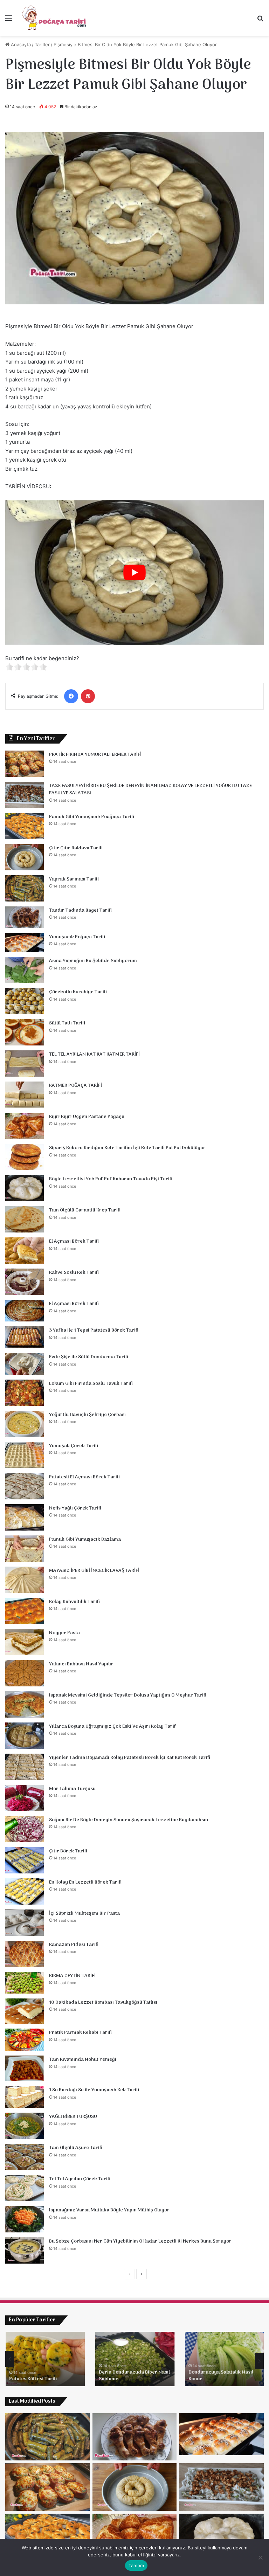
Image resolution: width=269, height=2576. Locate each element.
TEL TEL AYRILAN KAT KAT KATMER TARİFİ (94, 1054)
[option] (45, 2359)
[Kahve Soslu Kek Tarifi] (25, 1282)
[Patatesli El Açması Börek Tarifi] (25, 1486)
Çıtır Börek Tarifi (68, 1851)
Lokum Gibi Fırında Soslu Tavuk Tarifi (91, 1384)
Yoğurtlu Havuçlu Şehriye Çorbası (87, 1415)
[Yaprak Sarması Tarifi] (25, 888)
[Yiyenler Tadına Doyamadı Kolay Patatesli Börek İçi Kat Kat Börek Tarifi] (25, 1767)
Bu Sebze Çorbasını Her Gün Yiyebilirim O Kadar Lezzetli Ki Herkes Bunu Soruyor (140, 2241)
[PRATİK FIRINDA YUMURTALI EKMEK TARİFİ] (25, 764)
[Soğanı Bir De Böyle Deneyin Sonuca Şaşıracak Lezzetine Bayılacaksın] (25, 1829)
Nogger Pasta (64, 1633)
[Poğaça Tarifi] (55, 18)
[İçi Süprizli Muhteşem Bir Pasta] (25, 1923)
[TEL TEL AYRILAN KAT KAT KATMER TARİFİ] (25, 1063)
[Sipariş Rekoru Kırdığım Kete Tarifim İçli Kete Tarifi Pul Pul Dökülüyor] (25, 1157)
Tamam (136, 2565)
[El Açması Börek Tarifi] (25, 1251)
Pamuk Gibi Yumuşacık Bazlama (85, 1539)
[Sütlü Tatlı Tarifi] (25, 1032)
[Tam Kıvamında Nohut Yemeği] (25, 2068)
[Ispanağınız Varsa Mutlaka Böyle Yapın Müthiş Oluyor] (25, 2219)
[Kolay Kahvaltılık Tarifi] (25, 1611)
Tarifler (42, 44)
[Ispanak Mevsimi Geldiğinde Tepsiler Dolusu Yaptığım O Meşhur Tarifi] (25, 1704)
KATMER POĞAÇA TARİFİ (75, 1086)
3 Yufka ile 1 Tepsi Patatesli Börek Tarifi (94, 1330)
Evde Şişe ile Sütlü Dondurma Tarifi (89, 1357)
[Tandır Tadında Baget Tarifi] (25, 917)
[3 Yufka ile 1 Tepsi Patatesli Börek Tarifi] (25, 1337)
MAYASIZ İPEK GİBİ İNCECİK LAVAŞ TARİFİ (94, 1571)
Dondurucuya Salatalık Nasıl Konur (220, 2376)
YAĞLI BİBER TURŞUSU (73, 2117)
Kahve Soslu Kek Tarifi (74, 1273)
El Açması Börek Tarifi (74, 1241)
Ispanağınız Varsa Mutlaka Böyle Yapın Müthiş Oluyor (109, 2210)
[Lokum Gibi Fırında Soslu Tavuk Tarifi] (25, 1393)
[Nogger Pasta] (25, 1642)
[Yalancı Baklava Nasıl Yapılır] (25, 1673)
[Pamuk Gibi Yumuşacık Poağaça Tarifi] (25, 826)
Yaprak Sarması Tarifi (74, 879)
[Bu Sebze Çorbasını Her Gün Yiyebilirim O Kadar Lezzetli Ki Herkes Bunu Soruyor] (25, 2250)
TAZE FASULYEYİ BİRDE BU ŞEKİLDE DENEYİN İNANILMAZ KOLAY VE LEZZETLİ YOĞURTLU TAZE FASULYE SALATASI (150, 790)
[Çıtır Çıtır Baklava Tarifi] (25, 857)
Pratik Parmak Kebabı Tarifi (80, 2033)
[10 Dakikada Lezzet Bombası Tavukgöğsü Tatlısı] (25, 2011)
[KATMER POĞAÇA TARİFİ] (25, 1095)
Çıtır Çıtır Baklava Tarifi (76, 848)
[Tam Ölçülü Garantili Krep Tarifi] (25, 1219)
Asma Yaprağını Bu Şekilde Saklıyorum (93, 961)
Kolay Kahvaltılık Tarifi (74, 1602)
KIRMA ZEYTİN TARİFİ (72, 1976)
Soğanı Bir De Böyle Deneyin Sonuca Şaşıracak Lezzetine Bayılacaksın (129, 1820)
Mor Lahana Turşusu (72, 1789)
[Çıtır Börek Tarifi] (25, 1860)
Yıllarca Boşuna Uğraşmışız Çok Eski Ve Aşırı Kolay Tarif (113, 1726)
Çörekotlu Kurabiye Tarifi (78, 992)
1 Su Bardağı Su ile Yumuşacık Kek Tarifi (94, 2090)
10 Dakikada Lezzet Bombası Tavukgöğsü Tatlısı (103, 2002)
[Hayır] (260, 2557)
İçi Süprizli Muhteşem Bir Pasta (84, 1914)
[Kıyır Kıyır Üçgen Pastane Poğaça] (25, 1126)
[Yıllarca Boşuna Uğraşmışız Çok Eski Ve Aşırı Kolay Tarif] (25, 1736)
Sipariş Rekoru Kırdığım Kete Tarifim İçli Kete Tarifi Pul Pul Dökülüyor (127, 1148)
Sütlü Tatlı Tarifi (67, 1023)
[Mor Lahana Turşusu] (25, 1798)
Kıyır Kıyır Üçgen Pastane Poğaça (87, 1117)
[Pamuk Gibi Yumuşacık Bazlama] (25, 1549)
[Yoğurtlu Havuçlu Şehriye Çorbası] (25, 1424)
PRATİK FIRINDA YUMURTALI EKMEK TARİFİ (95, 755)
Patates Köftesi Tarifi (33, 2379)
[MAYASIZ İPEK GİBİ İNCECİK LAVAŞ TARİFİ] (25, 1580)
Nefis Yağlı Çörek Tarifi (75, 1508)
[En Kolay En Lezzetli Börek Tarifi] (25, 1891)
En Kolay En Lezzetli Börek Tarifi (85, 1882)
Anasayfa (20, 44)
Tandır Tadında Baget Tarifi (80, 910)
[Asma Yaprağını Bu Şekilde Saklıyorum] (25, 970)
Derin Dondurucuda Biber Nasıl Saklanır (134, 2376)
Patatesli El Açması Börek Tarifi (84, 1477)
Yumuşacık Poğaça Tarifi (77, 937)
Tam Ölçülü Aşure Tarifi (76, 2148)
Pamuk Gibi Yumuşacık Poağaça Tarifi (92, 817)
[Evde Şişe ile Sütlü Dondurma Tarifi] (25, 1364)
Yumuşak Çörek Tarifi (74, 1446)
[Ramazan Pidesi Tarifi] (25, 1954)
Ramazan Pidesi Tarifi (74, 1945)
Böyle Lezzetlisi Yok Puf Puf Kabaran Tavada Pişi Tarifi (111, 1179)
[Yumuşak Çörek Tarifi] (25, 1455)
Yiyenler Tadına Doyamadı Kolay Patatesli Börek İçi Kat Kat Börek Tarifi (130, 1758)
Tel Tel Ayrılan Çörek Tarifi (80, 2179)
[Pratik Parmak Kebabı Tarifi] (25, 2040)
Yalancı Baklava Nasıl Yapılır (81, 1664)
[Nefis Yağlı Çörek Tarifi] (25, 1517)
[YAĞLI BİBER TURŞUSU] (25, 2126)
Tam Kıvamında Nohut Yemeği (83, 2060)
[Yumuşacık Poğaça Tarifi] (25, 943)
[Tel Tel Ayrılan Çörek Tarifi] (25, 2188)
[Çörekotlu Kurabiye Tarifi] (25, 1001)
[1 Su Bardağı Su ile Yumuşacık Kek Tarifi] (25, 2097)
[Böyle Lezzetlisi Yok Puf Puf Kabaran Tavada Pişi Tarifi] (25, 1188)
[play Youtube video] (134, 572)
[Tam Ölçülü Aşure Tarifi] (25, 2157)
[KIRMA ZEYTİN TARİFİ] (25, 1983)
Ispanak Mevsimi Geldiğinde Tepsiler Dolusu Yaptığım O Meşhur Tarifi (128, 1695)
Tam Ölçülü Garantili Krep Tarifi (85, 1210)
